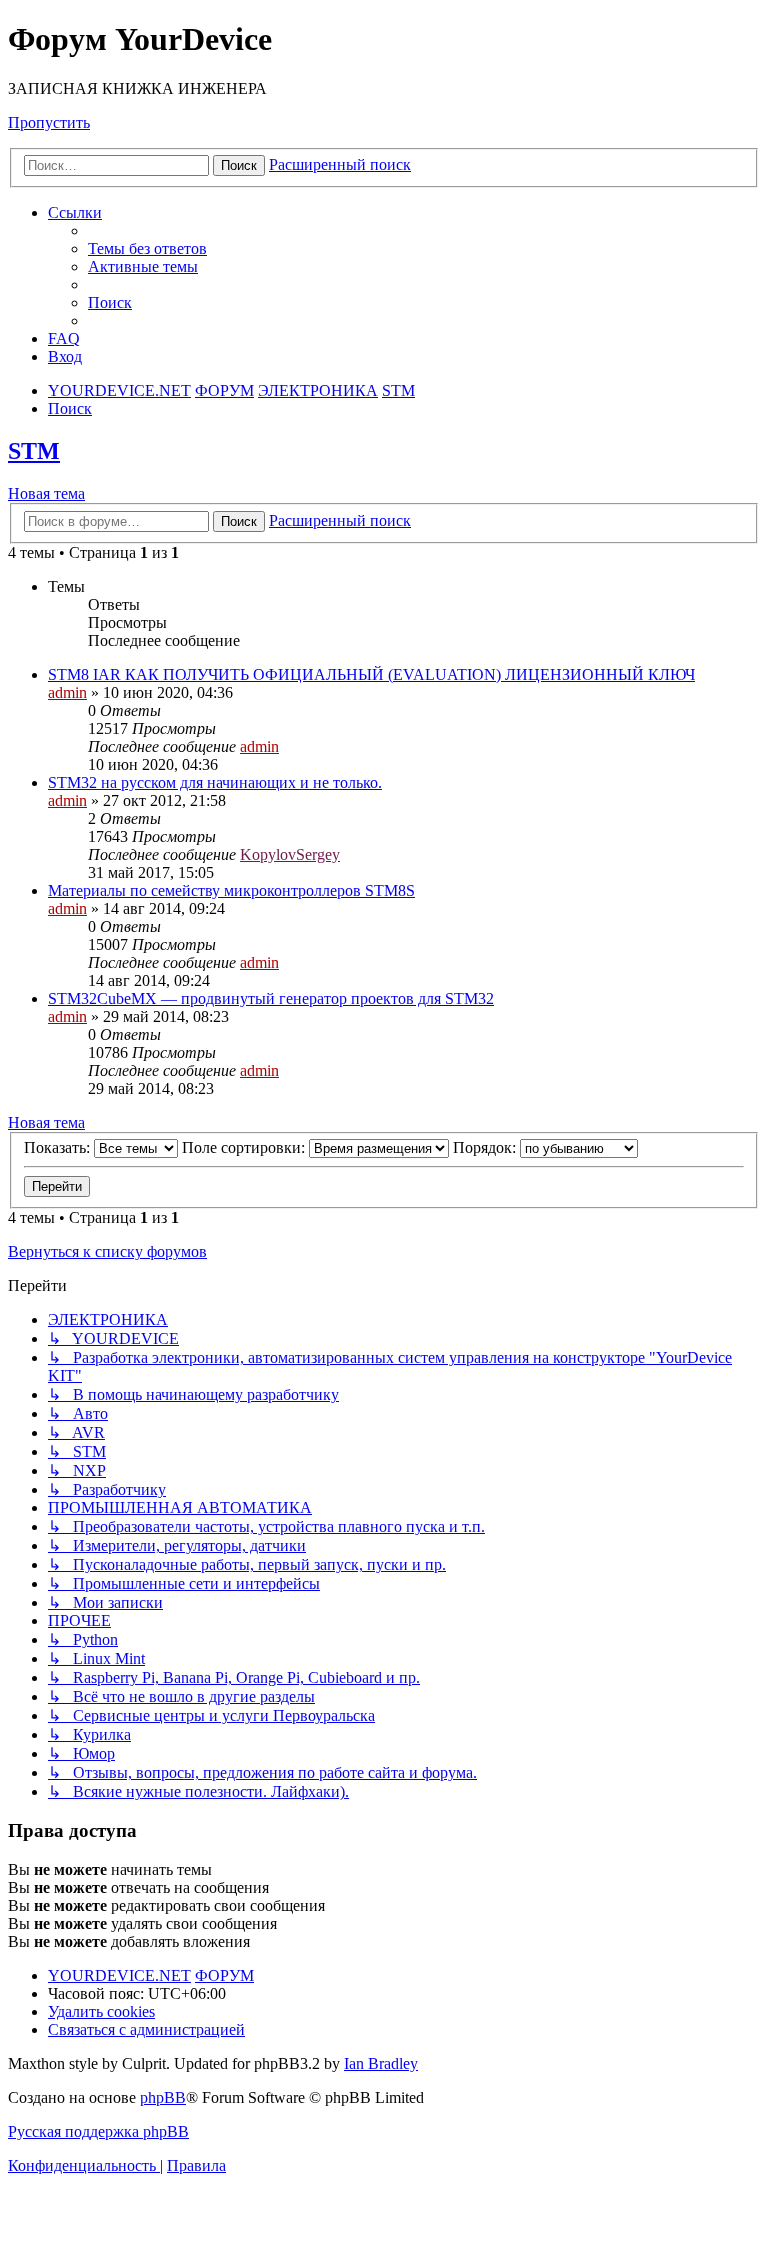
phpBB (163, 2097)
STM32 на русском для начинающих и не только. (215, 782)
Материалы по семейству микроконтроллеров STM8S (231, 890)
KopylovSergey (290, 854)
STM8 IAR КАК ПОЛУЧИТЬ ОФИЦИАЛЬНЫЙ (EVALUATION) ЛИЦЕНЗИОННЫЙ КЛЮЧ (371, 674)
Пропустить (49, 122)
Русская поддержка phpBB (98, 2131)
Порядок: (486, 1147)
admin (67, 692)
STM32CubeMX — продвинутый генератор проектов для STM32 (271, 998)
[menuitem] (147, 248)
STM (34, 451)
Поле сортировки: (245, 1147)
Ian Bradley (381, 2063)
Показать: (59, 1147)
